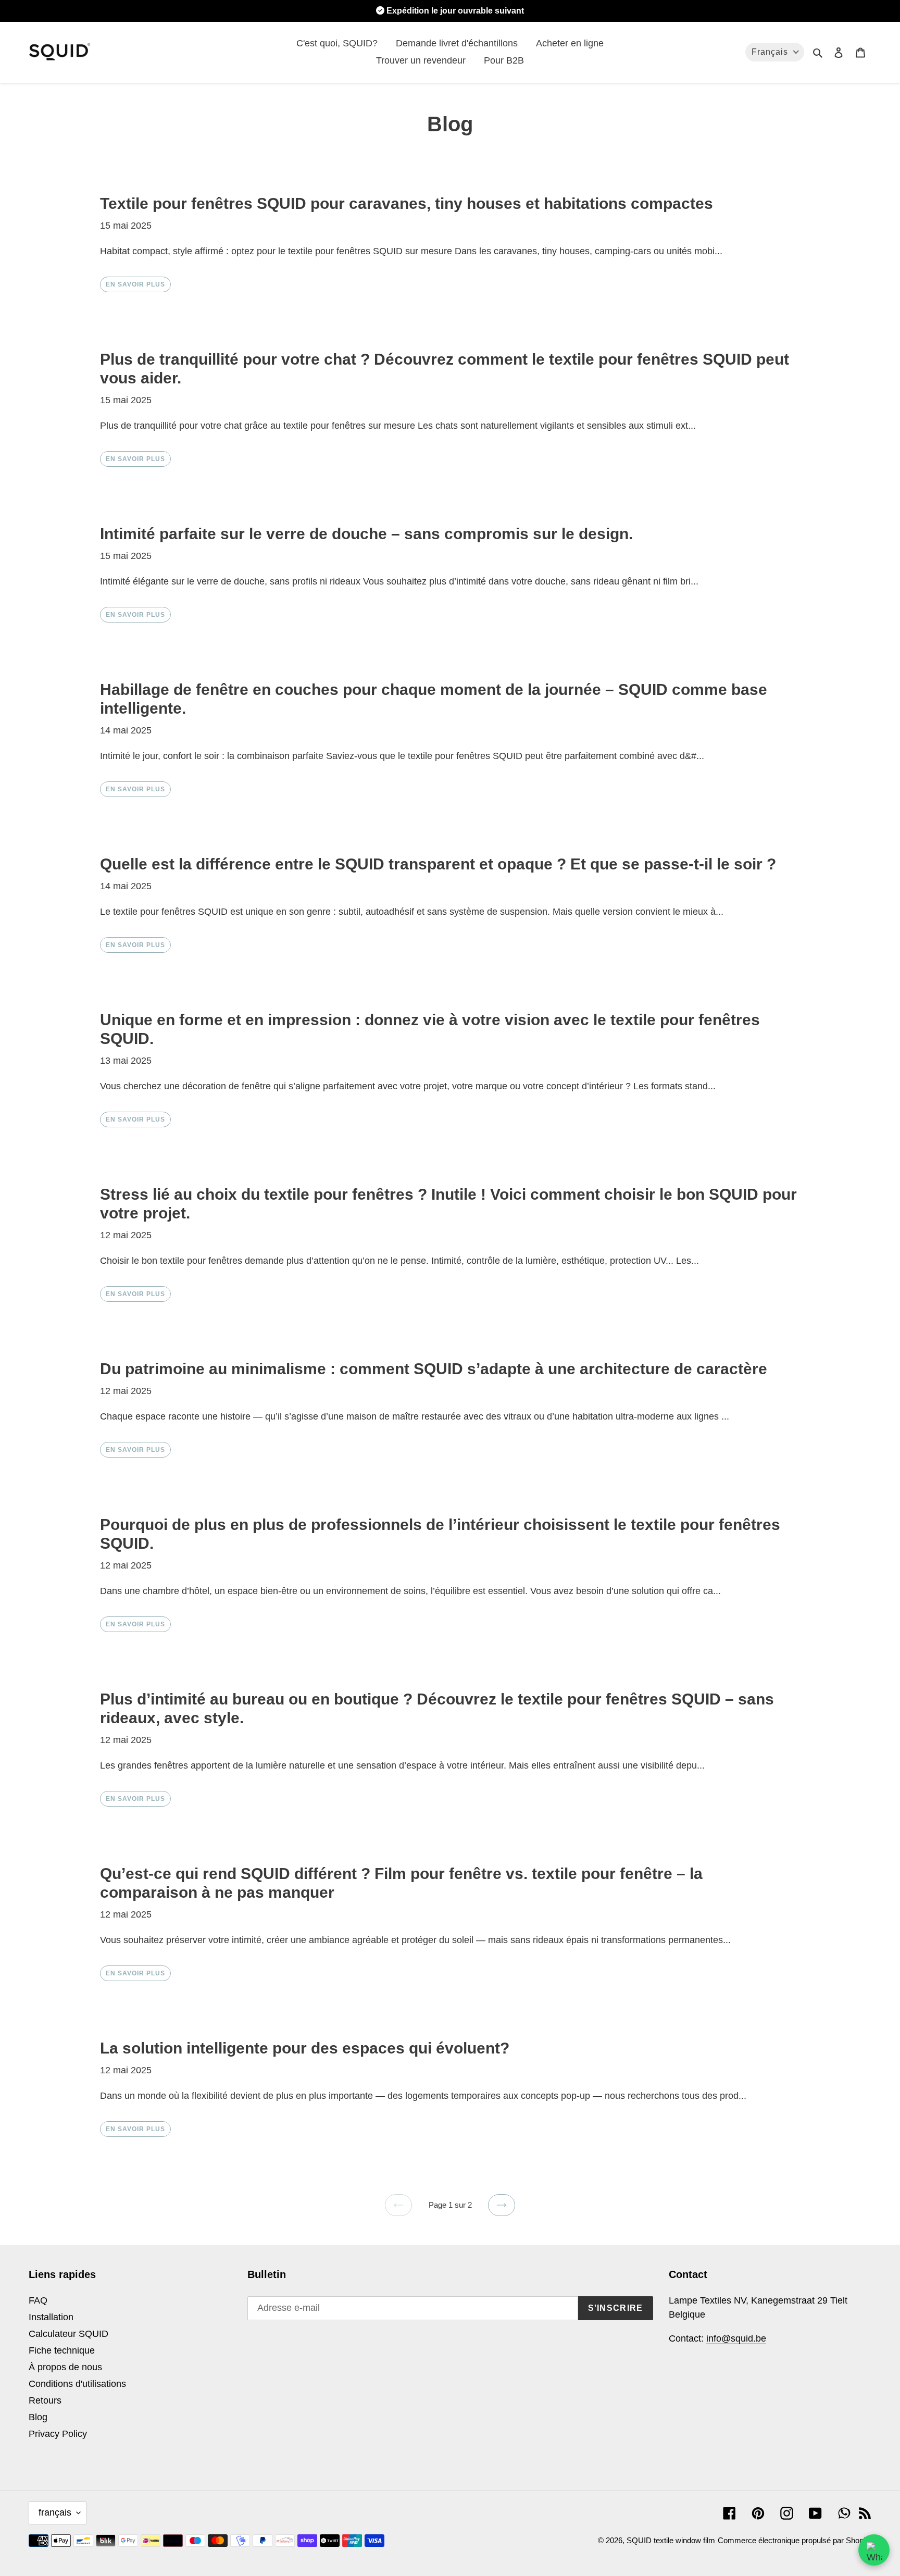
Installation (51, 2317)
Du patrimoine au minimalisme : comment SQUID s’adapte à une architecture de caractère (434, 1369)
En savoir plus (135, 284)
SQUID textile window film (671, 2540)
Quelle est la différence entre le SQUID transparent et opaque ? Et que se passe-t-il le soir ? (438, 864)
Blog (38, 2417)
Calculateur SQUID (68, 2334)
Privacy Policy (58, 2434)
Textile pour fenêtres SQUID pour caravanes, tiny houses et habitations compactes (407, 203)
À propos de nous (65, 2367)
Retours (45, 2400)
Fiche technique (62, 2350)
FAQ (38, 2300)
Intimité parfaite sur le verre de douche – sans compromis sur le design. (366, 534)
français (55, 2512)
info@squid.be (736, 2338)
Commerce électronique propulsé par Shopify (795, 2540)
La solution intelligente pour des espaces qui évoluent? (305, 2048)
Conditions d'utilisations (77, 2384)
